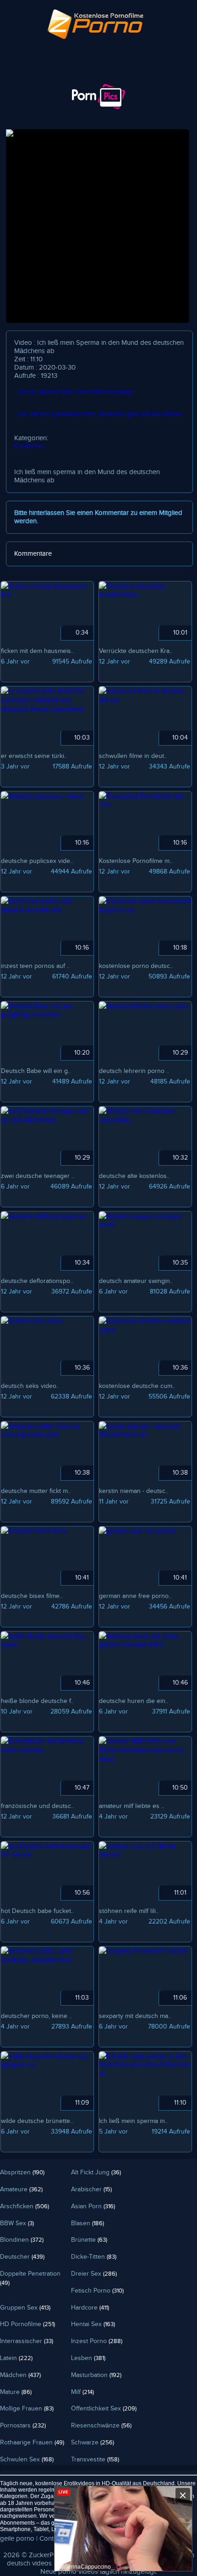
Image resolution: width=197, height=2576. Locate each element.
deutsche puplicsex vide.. (37, 861)
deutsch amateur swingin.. (136, 1281)
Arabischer (91, 2189)
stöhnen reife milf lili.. (129, 1911)
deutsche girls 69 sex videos (140, 414)
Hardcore (90, 2308)
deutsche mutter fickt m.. (36, 1491)
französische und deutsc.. (37, 1806)
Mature (16, 2392)
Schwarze (93, 2443)
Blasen (88, 2223)
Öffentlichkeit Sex (104, 2409)
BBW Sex (17, 2223)
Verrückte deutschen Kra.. (136, 651)
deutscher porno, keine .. (36, 2016)
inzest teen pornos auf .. (35, 966)
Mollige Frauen (27, 2409)
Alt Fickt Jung (96, 2172)
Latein (16, 2358)
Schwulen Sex (27, 2460)
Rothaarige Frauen (32, 2443)
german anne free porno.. (135, 1596)
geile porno (17, 2539)
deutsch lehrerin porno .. (134, 1071)
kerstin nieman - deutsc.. (134, 1491)
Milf (82, 2392)
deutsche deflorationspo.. (37, 1281)
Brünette (89, 2240)
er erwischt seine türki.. (34, 756)
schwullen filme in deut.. (133, 756)
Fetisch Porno (97, 2291)
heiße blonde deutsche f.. (37, 1701)
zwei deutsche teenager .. (38, 1176)
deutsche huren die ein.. (134, 1701)
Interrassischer (27, 2341)
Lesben (88, 2358)
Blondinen (22, 2240)
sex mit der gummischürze (56, 414)
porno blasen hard (45, 392)
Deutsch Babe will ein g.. (36, 1071)
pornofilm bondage (105, 392)
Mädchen (20, 2375)
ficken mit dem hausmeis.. (37, 651)
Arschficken (25, 2206)
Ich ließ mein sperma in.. (133, 2121)
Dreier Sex (94, 2274)
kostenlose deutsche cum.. (137, 1386)
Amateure (21, 2189)
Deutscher (29, 446)
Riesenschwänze (101, 2426)
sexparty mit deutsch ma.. (135, 2016)
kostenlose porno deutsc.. (136, 966)
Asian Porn (93, 2206)
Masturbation (96, 2375)
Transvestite (95, 2460)
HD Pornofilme (27, 2324)
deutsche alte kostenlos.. (134, 1176)
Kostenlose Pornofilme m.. (136, 861)
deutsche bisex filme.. (32, 1596)
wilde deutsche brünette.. (37, 2121)
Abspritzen (22, 2172)
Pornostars (23, 2426)
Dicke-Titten (94, 2257)
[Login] (23, 76)
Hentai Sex (93, 2324)
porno (67, 2572)
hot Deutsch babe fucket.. (37, 1911)
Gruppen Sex (25, 2308)
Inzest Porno (97, 2341)
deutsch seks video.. (30, 1386)
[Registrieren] (74, 76)
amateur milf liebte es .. (131, 1806)
